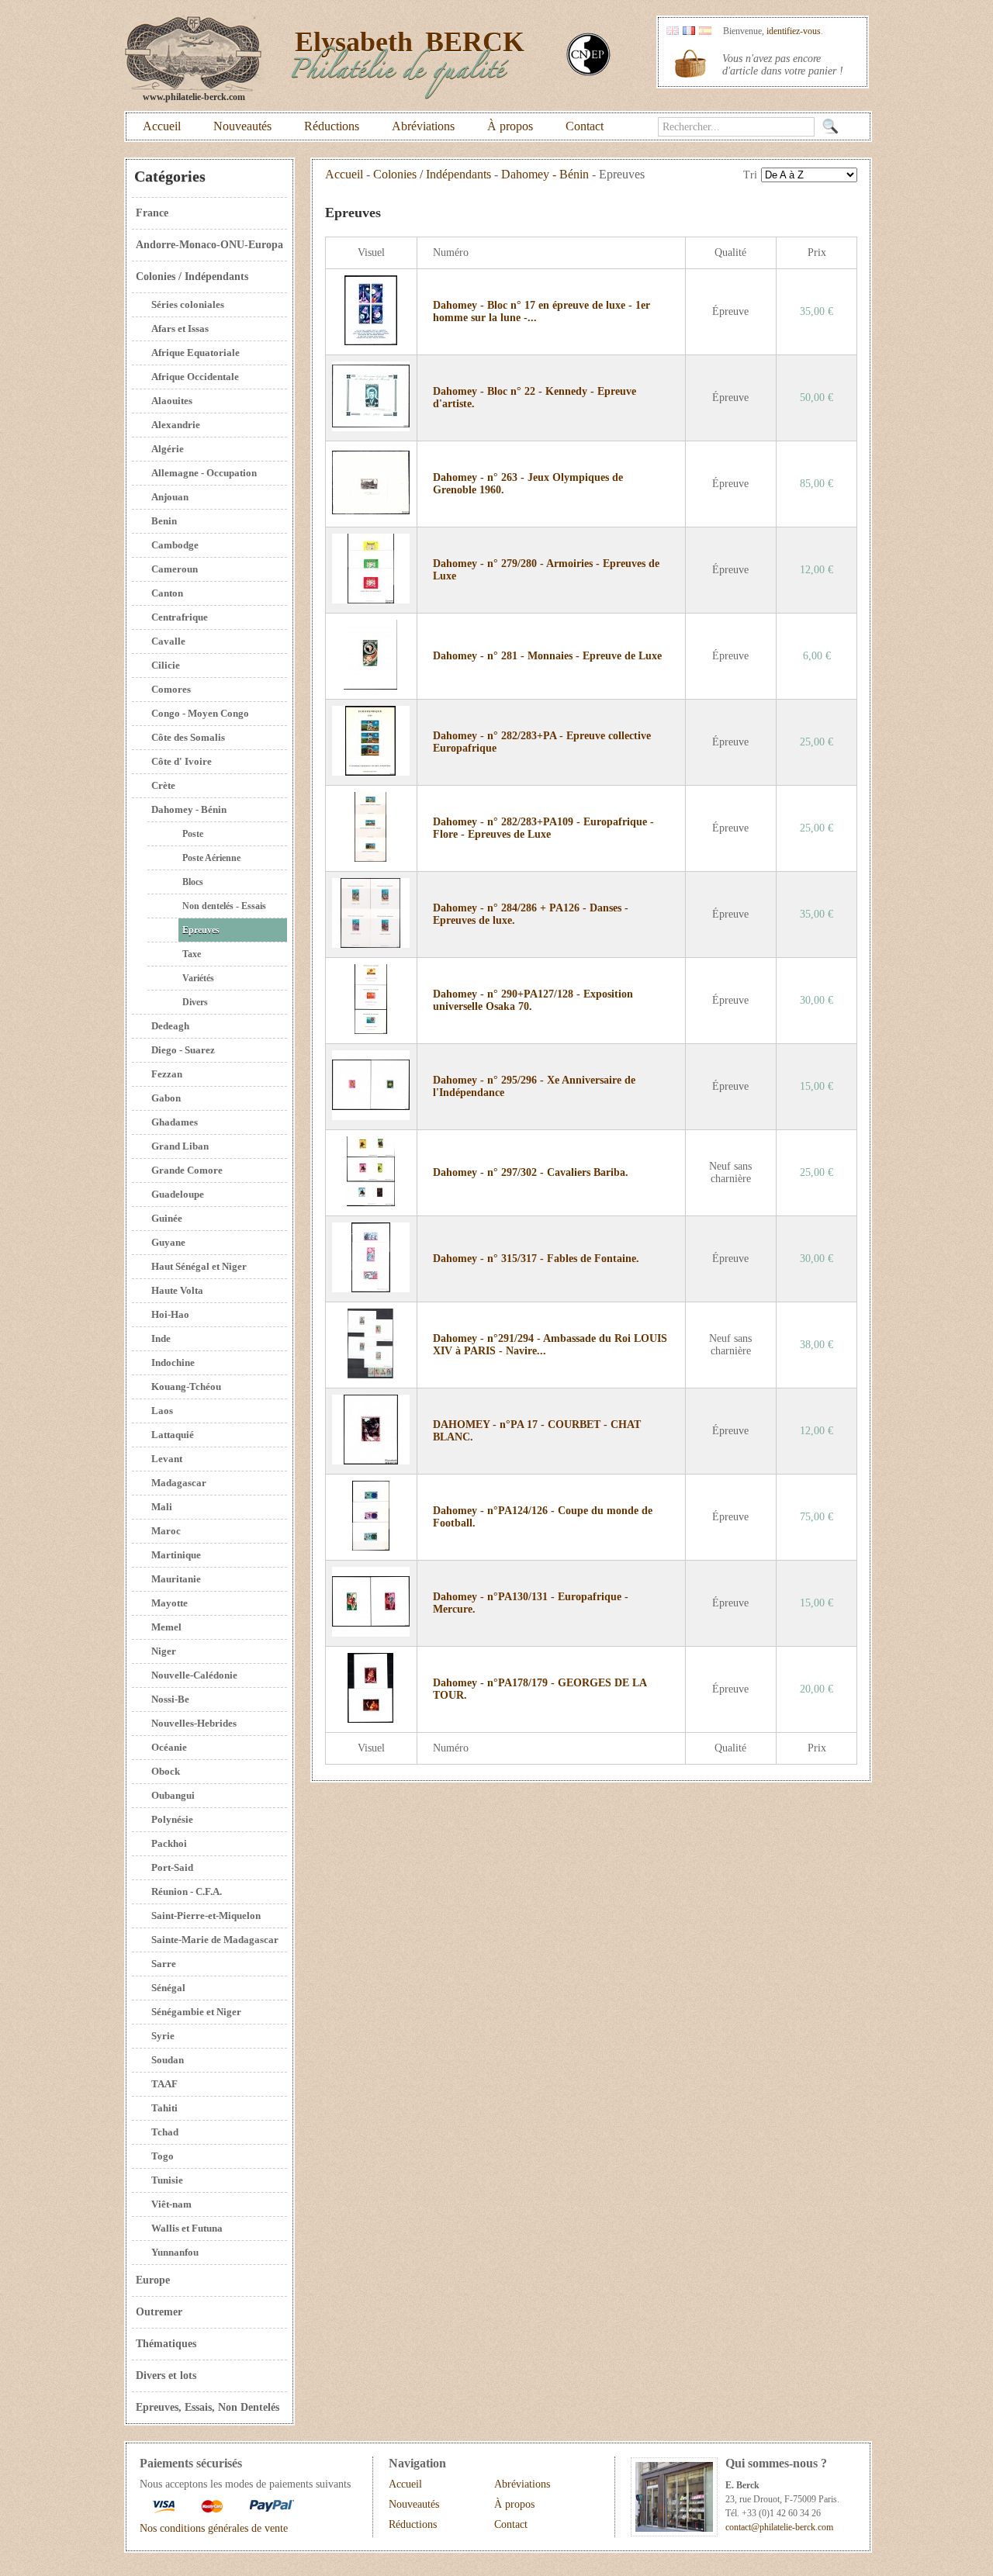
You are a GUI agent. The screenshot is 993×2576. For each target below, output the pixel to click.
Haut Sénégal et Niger (199, 1266)
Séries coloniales (188, 304)
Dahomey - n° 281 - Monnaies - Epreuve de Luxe (547, 656)
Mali (162, 1507)
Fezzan (167, 1074)
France (152, 213)
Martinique (176, 1555)
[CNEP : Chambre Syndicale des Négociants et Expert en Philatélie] (588, 73)
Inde (161, 1338)
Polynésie (172, 1819)
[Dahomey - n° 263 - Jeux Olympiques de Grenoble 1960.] (371, 514)
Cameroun (175, 569)
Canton (167, 593)
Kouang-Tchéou (186, 1387)
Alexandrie (176, 425)
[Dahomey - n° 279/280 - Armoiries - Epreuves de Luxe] (371, 600)
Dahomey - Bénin (189, 809)
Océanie (169, 1747)
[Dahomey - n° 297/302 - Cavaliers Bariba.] (371, 1203)
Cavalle (168, 641)
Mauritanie (176, 1579)
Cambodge (175, 545)
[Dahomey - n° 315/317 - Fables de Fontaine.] (371, 1289)
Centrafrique (180, 617)
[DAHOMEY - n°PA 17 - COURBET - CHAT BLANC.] (371, 1461)
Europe (153, 2280)
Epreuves (201, 930)
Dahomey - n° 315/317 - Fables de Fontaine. (536, 1259)
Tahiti (164, 2108)
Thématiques (166, 2344)
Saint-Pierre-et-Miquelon (206, 1916)
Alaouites (172, 401)
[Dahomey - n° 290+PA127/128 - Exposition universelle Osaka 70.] (371, 1030)
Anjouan (170, 497)
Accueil (162, 126)
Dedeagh (170, 1026)
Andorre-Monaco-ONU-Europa (209, 245)
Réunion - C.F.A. (187, 1891)
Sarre (164, 1964)
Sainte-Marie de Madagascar (215, 1940)
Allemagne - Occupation (204, 473)
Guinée (167, 1218)
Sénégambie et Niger (196, 2012)
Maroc (166, 1531)
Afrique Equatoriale (195, 353)
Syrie (163, 2036)
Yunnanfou (175, 2252)
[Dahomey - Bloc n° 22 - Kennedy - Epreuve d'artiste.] (371, 428)
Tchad (165, 2132)
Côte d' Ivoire (182, 761)
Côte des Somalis (188, 737)
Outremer (159, 2312)
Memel (166, 1627)
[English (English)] (673, 31)
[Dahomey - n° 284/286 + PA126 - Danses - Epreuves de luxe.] (371, 944)
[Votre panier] (690, 64)
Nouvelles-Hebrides (194, 1723)
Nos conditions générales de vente (214, 2528)
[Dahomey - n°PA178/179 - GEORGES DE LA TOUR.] (371, 1719)
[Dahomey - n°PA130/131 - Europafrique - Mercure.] (371, 1633)
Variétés (198, 978)
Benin (164, 521)
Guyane (168, 1242)
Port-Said (172, 1867)
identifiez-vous (794, 31)
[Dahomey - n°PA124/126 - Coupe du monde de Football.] (371, 1547)
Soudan (168, 2060)
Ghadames (175, 1122)
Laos (162, 1411)
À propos (510, 126)
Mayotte (170, 1603)
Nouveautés (242, 126)
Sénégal (168, 1988)
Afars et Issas (180, 328)
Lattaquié (173, 1435)
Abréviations (423, 126)
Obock (166, 1771)
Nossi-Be (170, 1699)
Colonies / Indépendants (192, 277)
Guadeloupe (178, 1194)
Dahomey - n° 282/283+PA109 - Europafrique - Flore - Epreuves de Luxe (543, 828)
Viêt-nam (171, 2204)
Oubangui (173, 1795)
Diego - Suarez (183, 1050)
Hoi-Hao (170, 1314)
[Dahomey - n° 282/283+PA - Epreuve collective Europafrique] (371, 772)
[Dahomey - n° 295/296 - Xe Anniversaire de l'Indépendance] (371, 1117)
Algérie (168, 449)
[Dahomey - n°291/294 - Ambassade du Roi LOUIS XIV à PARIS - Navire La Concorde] (371, 1375)
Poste (193, 834)
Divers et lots (166, 2375)
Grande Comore (187, 1170)
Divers (195, 1002)
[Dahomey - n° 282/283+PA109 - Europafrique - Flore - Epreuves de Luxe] (371, 858)
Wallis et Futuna (187, 2228)
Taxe (192, 954)
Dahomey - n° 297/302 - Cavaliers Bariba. (531, 1172)
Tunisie (167, 2180)
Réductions (332, 126)
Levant (167, 1459)
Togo (163, 2156)
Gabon (166, 1098)
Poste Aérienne (211, 858)
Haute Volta (177, 1290)
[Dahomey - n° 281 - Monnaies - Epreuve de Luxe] (371, 686)
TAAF (164, 2084)
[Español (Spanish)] (705, 31)
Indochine (173, 1362)
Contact (585, 126)
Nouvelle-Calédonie (194, 1675)
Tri (750, 175)
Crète (163, 785)
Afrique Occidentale (195, 377)
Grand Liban (180, 1146)
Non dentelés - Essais (224, 906)
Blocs (193, 882)
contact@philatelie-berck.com (779, 2527)
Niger (164, 1651)
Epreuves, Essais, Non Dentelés (208, 2407)
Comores (171, 689)
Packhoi (169, 1843)
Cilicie (166, 665)
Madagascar (179, 1483)
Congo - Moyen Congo (200, 713)
